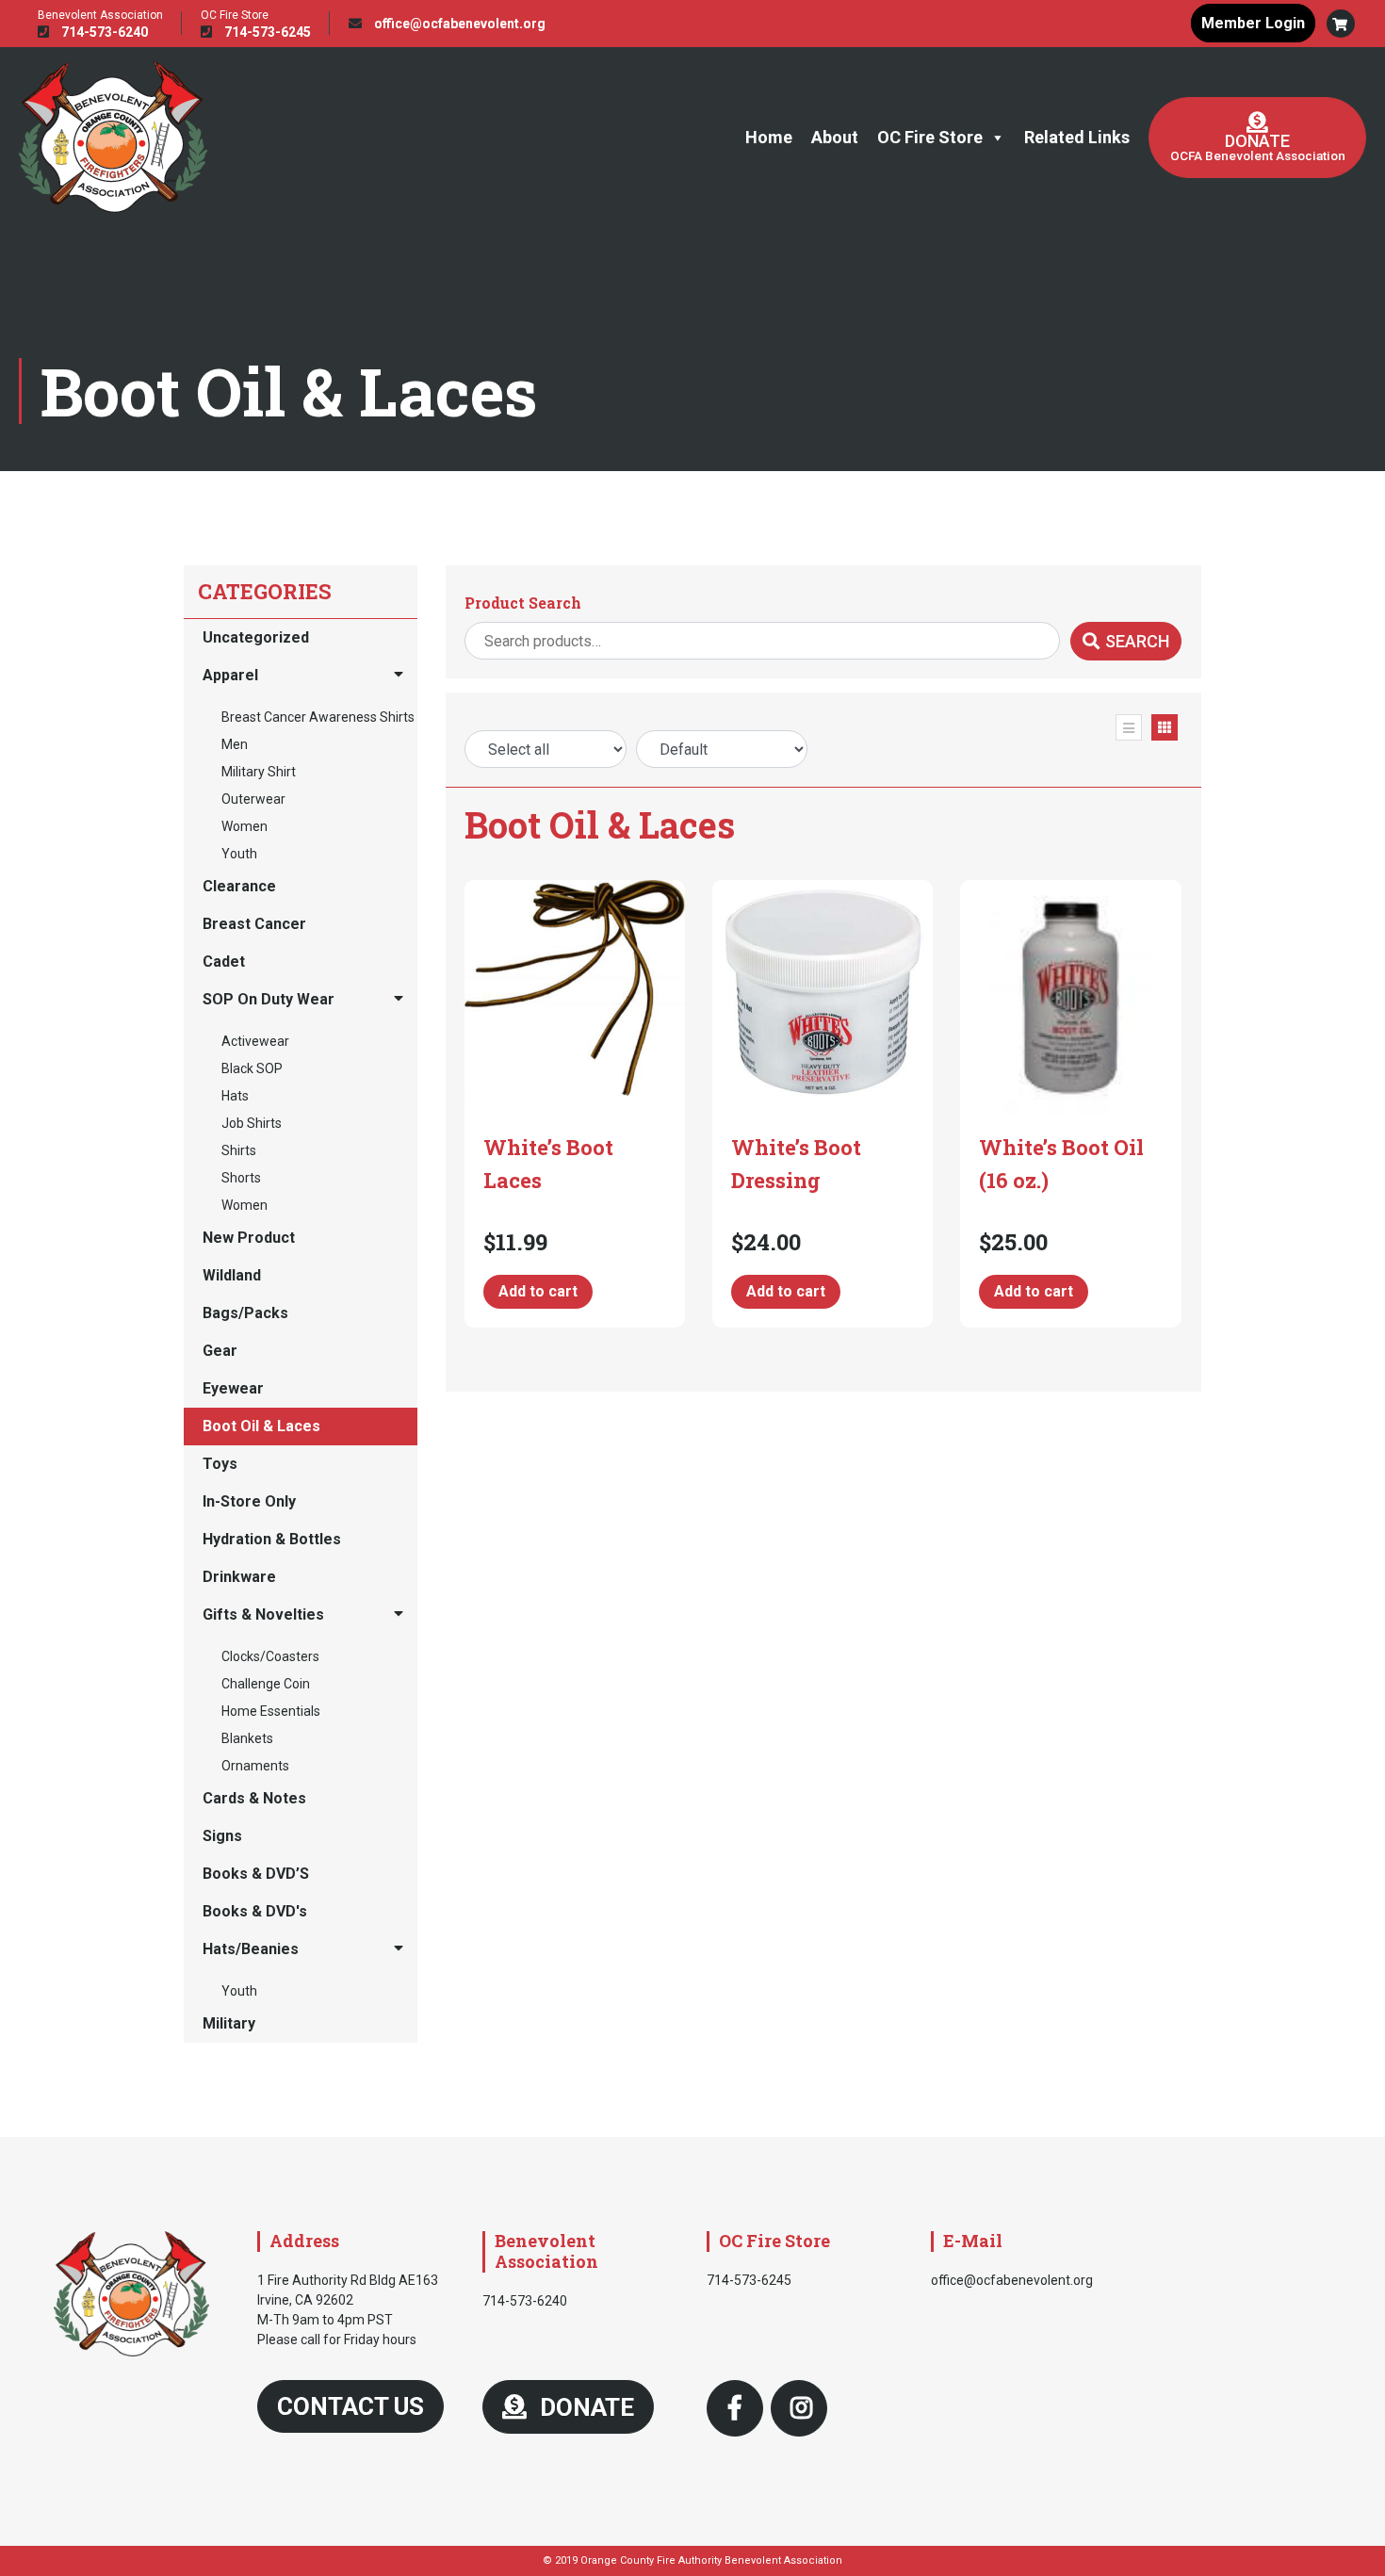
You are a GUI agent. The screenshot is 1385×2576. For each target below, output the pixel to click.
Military (229, 2023)
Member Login (1253, 23)
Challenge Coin (266, 1684)
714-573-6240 (103, 32)
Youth (239, 854)
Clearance (239, 886)
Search (1137, 641)
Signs (222, 1836)
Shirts (239, 1150)
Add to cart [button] (538, 1291)
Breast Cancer (254, 924)
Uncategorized (256, 637)
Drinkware (239, 1577)
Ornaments (255, 1766)
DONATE (584, 2407)
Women (244, 826)
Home (769, 137)
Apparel (230, 675)
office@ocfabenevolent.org (458, 24)
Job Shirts (252, 1123)
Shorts (241, 1178)
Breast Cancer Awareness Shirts (318, 717)
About (835, 137)
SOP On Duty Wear (269, 999)
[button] (1341, 24)
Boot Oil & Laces (261, 1426)
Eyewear (233, 1388)
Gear (220, 1351)
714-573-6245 (266, 32)
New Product (249, 1238)
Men (235, 744)
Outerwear (253, 799)
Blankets (247, 1738)
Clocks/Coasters (270, 1656)
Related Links (1077, 137)
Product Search (523, 603)
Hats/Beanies (251, 1949)
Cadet (224, 962)
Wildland (232, 1275)
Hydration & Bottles (272, 1539)
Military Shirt (259, 772)
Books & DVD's (255, 1911)
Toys (220, 1464)
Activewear (255, 1041)
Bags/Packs (245, 1313)
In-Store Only (249, 1501)
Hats (235, 1096)
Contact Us (350, 2406)
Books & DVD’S (256, 1874)
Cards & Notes (254, 1798)
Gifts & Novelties (263, 1614)
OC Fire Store (930, 137)
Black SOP (252, 1068)
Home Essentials (271, 1711)
